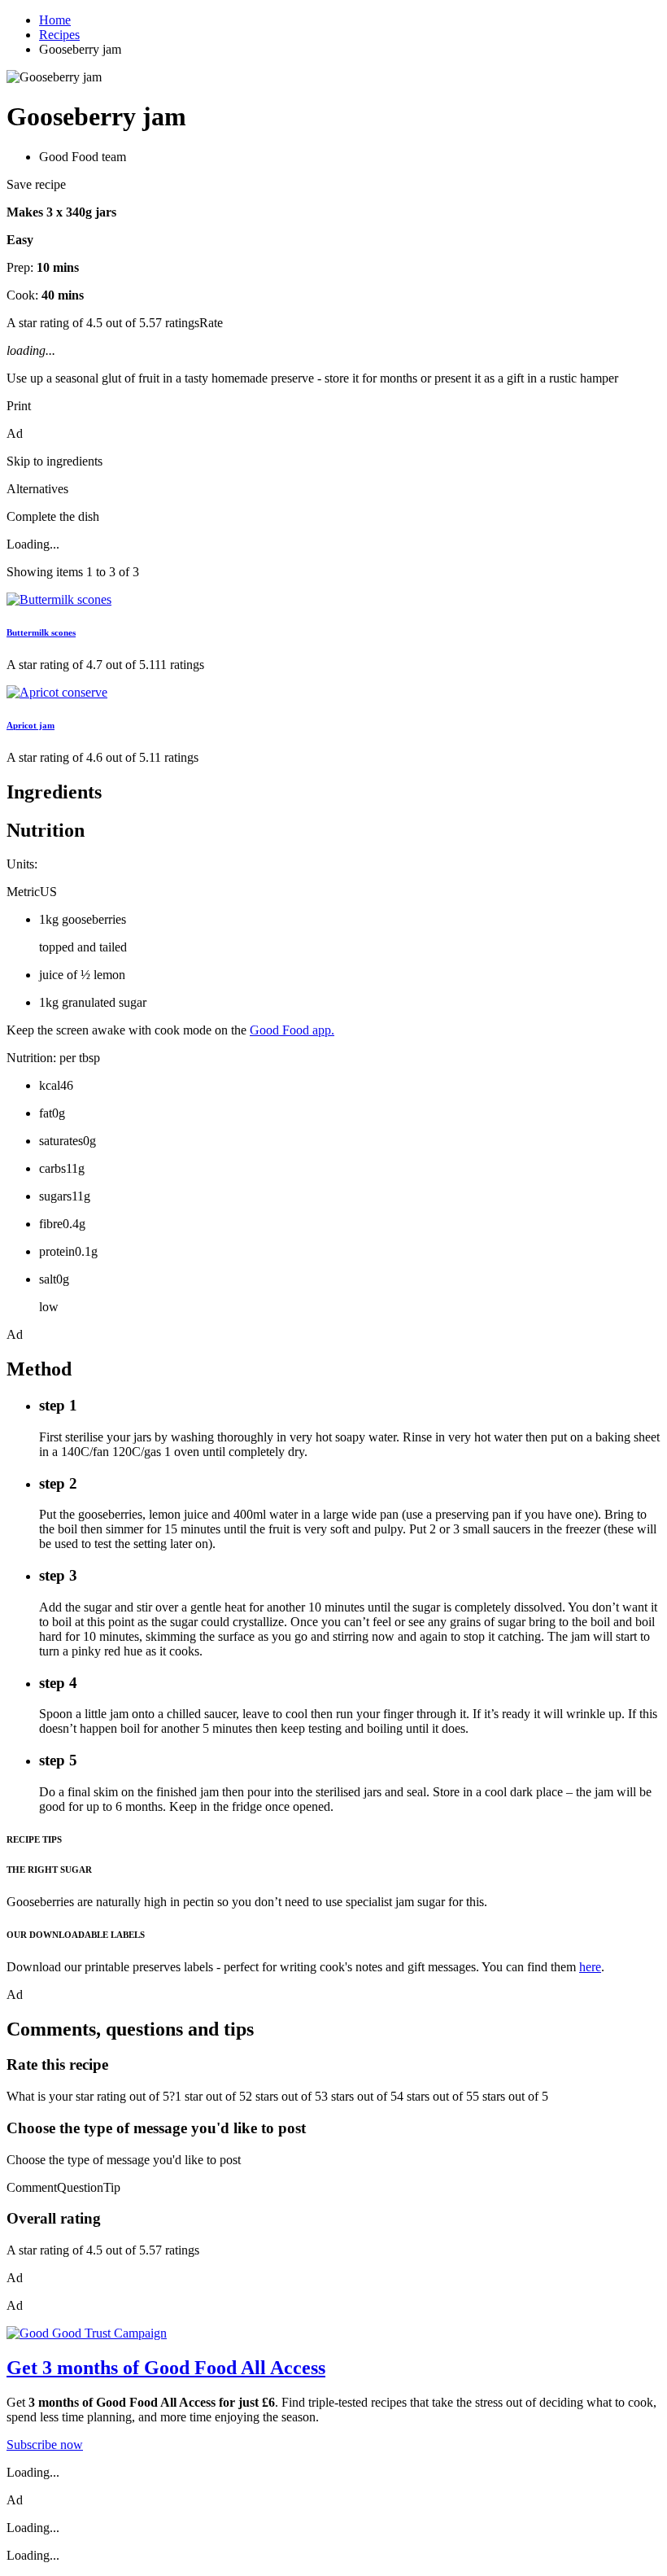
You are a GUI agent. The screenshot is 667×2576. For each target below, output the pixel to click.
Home (55, 20)
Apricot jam (31, 725)
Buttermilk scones (41, 632)
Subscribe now (45, 2445)
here (590, 1967)
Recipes (59, 35)
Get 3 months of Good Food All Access (166, 2368)
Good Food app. (292, 1030)
